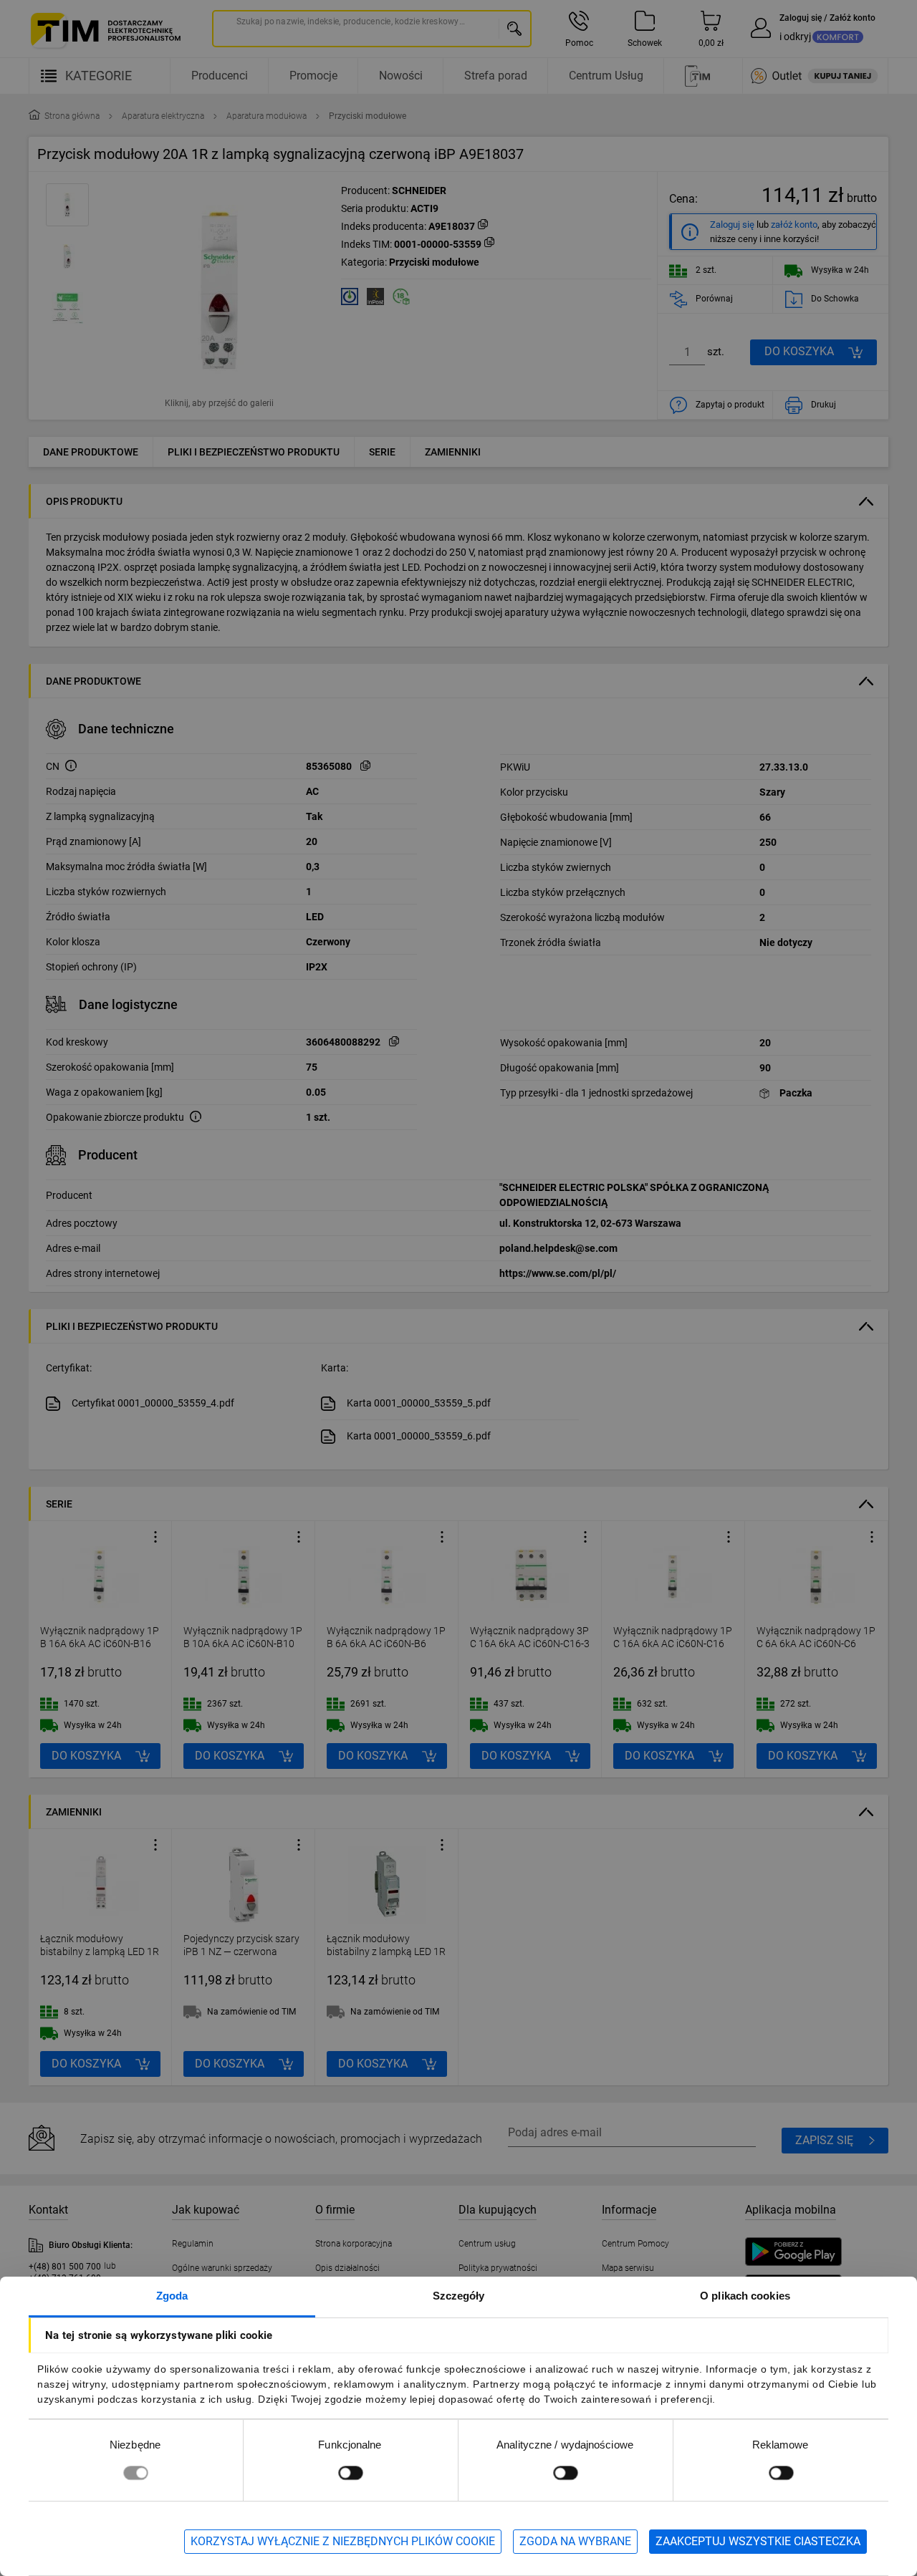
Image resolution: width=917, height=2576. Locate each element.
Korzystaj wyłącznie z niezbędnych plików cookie (343, 2541)
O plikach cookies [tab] (745, 2296)
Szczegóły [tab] (459, 2296)
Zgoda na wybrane (575, 2541)
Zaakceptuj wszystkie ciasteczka (758, 2541)
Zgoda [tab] (172, 2296)
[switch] (350, 2473)
